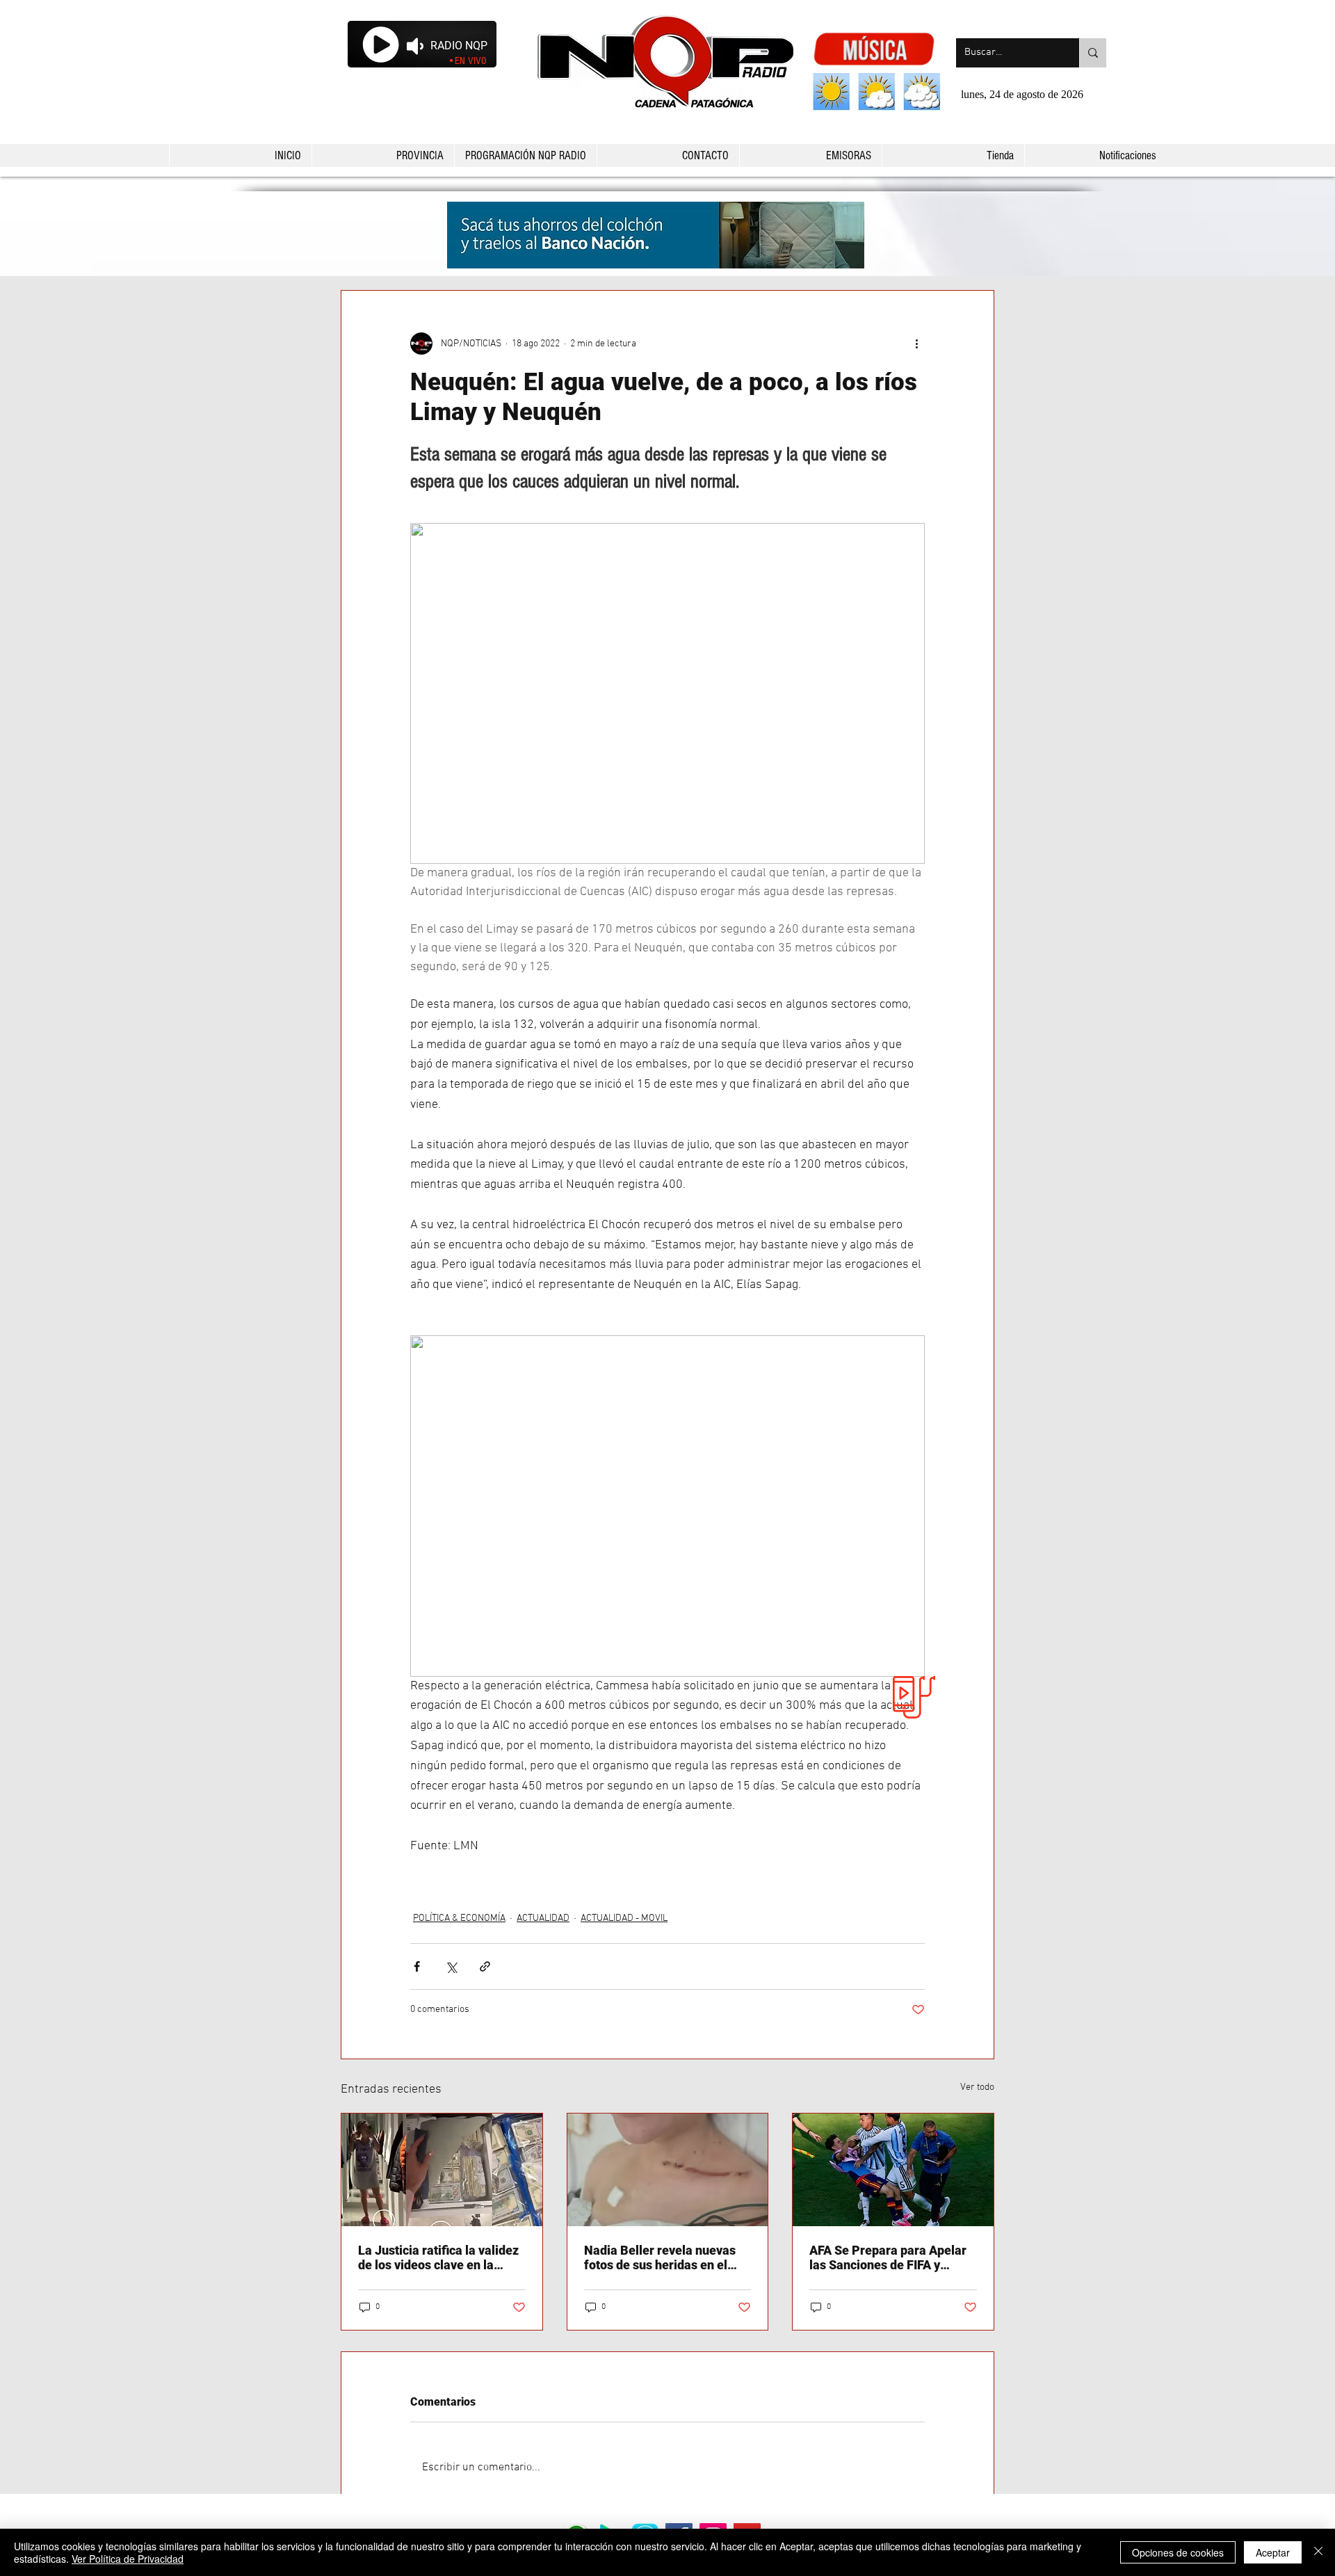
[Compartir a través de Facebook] (417, 1966)
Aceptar (1273, 2552)
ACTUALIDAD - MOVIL (624, 1918)
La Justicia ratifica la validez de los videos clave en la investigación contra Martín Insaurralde (438, 2257)
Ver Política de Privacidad (128, 2559)
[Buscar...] (1093, 53)
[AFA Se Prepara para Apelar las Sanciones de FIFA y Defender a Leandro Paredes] (893, 2170)
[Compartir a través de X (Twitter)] (451, 1966)
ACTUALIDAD (543, 1918)
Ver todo (977, 2087)
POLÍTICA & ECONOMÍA (459, 1918)
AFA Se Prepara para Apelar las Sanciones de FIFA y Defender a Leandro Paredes (890, 2257)
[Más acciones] (916, 344)
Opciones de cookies (1178, 2552)
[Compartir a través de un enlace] (485, 1966)
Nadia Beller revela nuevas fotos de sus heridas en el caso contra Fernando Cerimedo (660, 2257)
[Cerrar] (1318, 2552)
